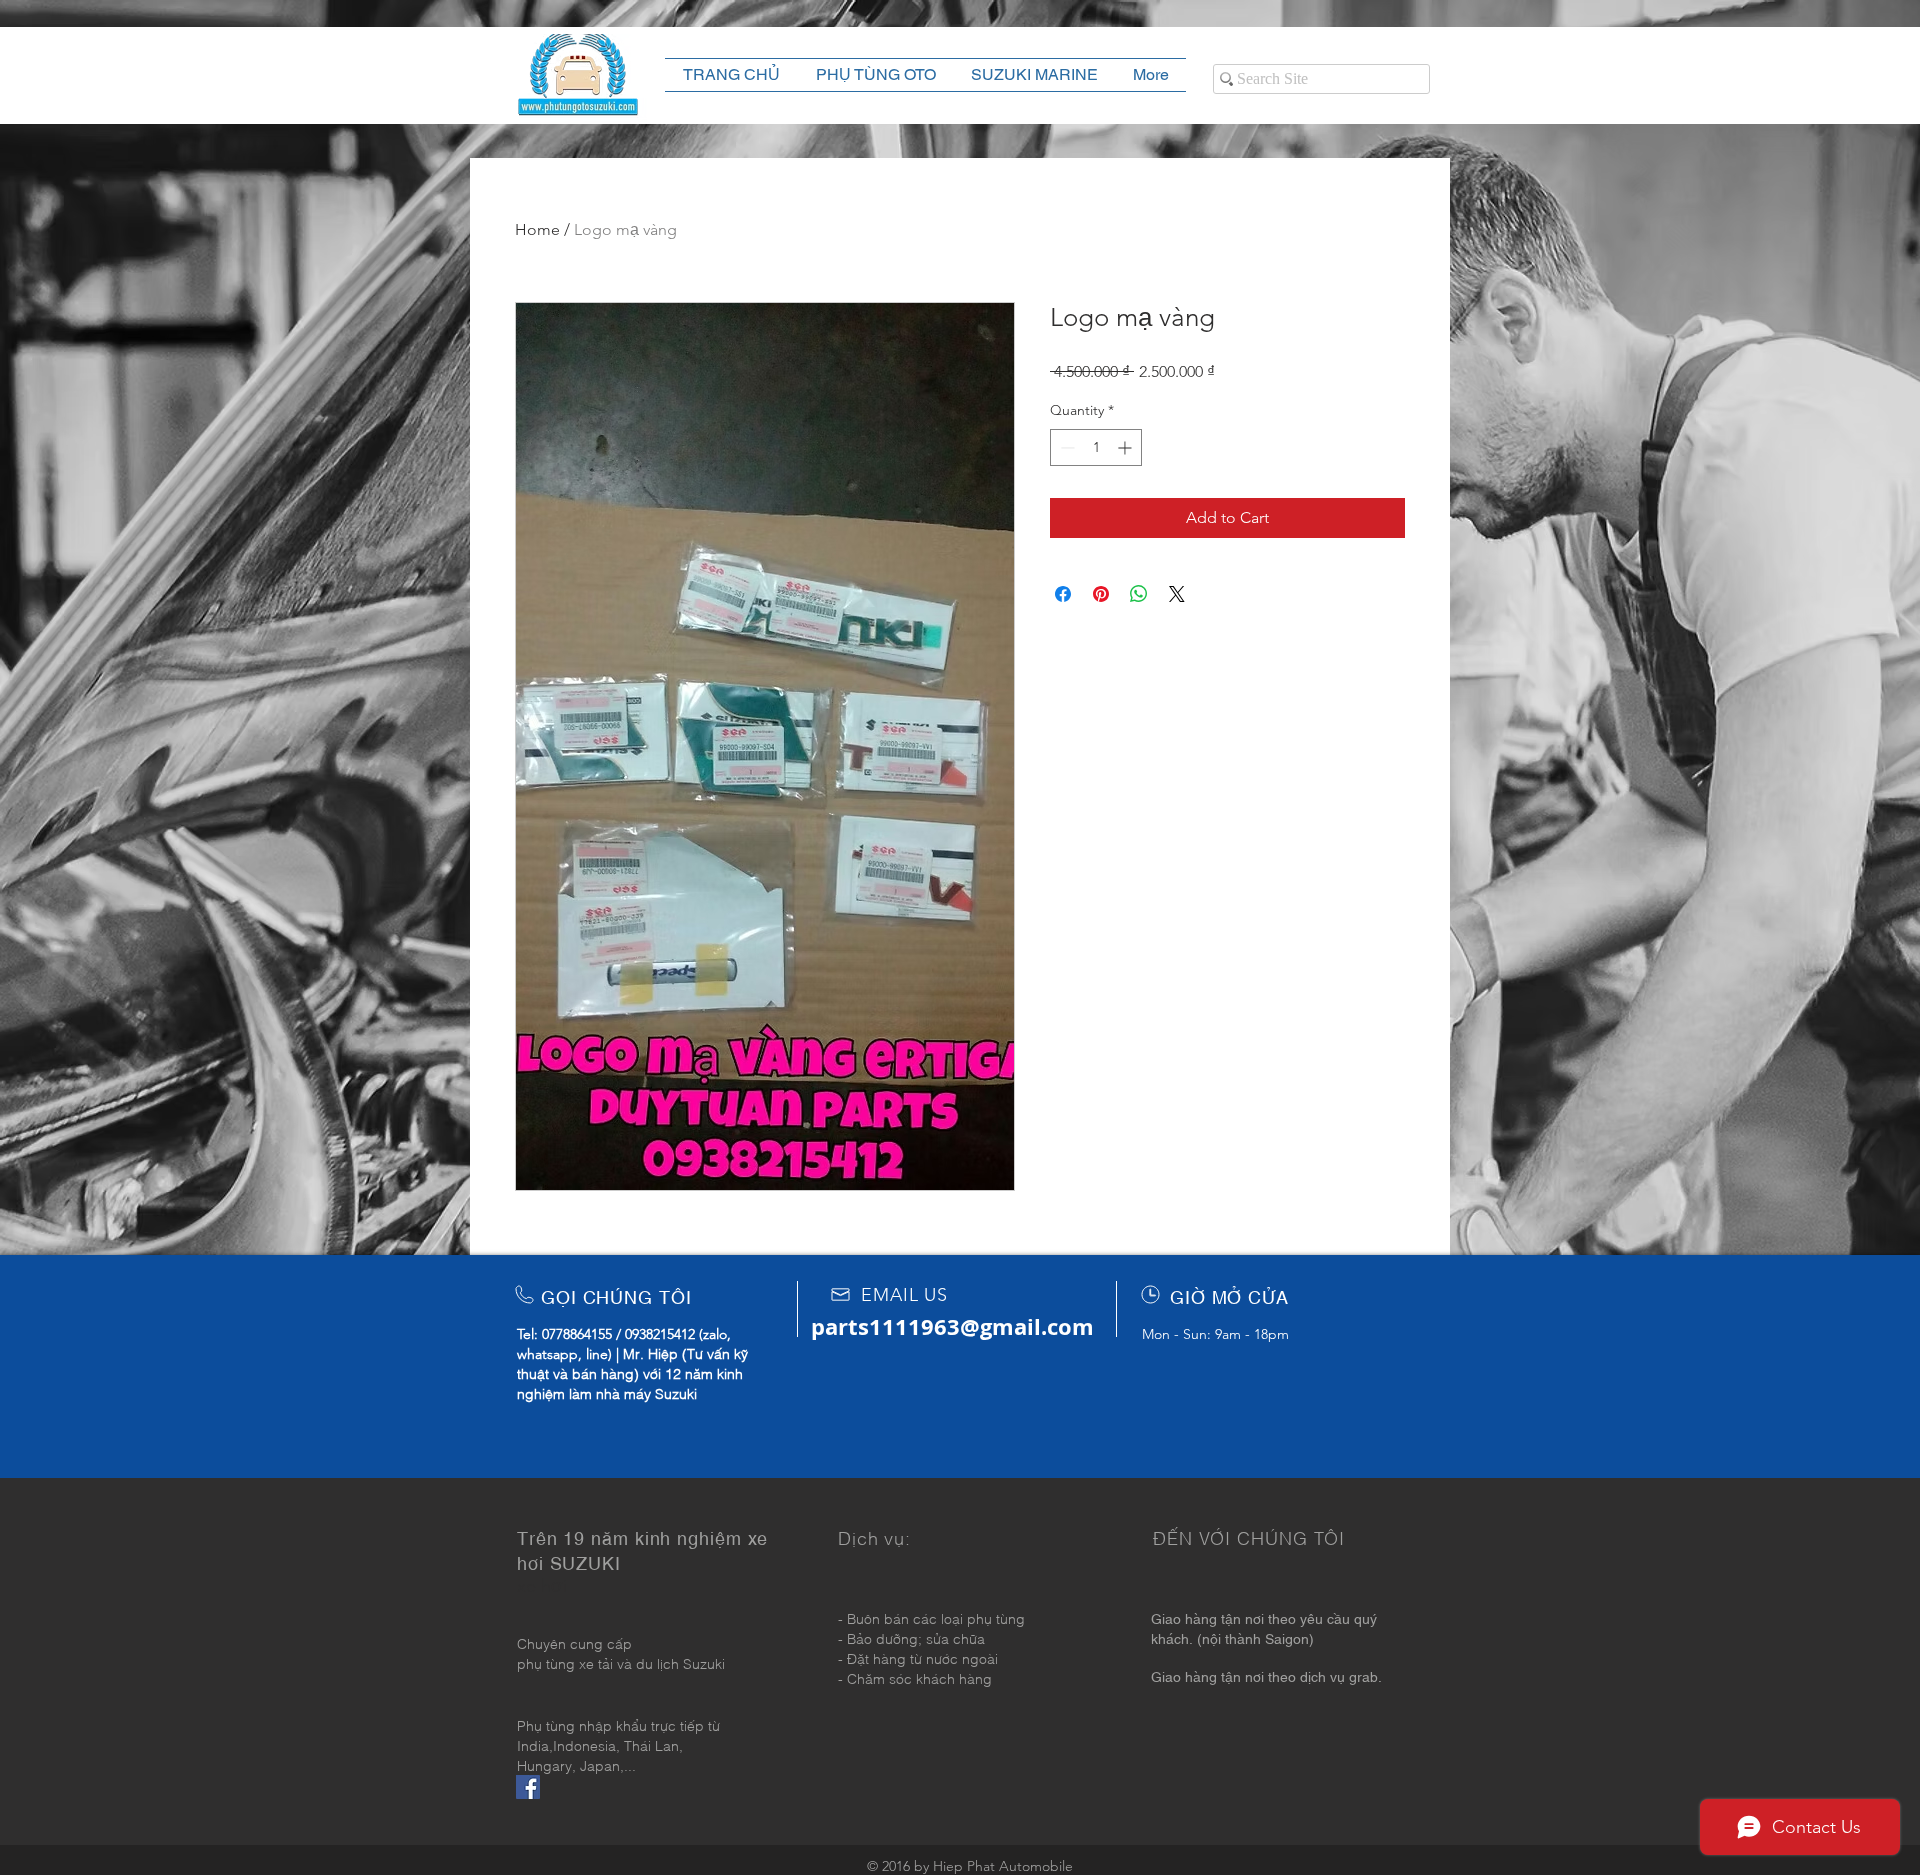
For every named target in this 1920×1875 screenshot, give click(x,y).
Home (537, 229)
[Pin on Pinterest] (1101, 594)
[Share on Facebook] (1063, 594)
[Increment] (1126, 447)
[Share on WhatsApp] (1139, 594)
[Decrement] (1065, 447)
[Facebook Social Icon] (528, 1787)
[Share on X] (1177, 594)
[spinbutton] (1096, 447)
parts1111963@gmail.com (952, 1326)
